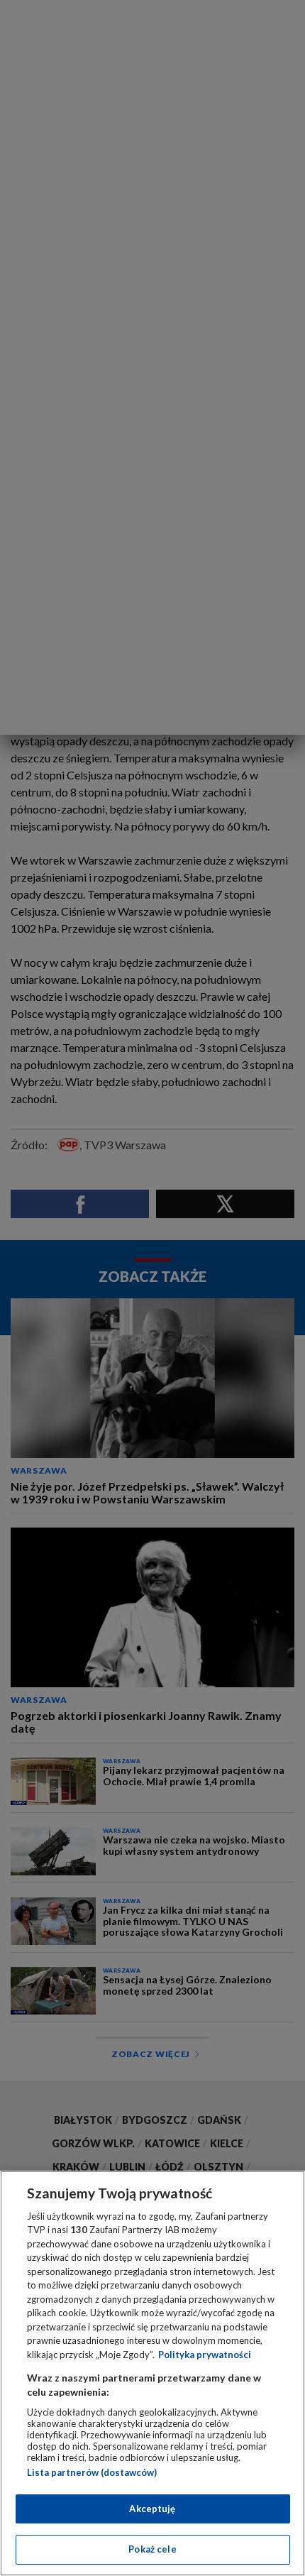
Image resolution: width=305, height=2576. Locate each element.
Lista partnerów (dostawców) (92, 2472)
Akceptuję (152, 2509)
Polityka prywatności (205, 2355)
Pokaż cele (152, 2549)
